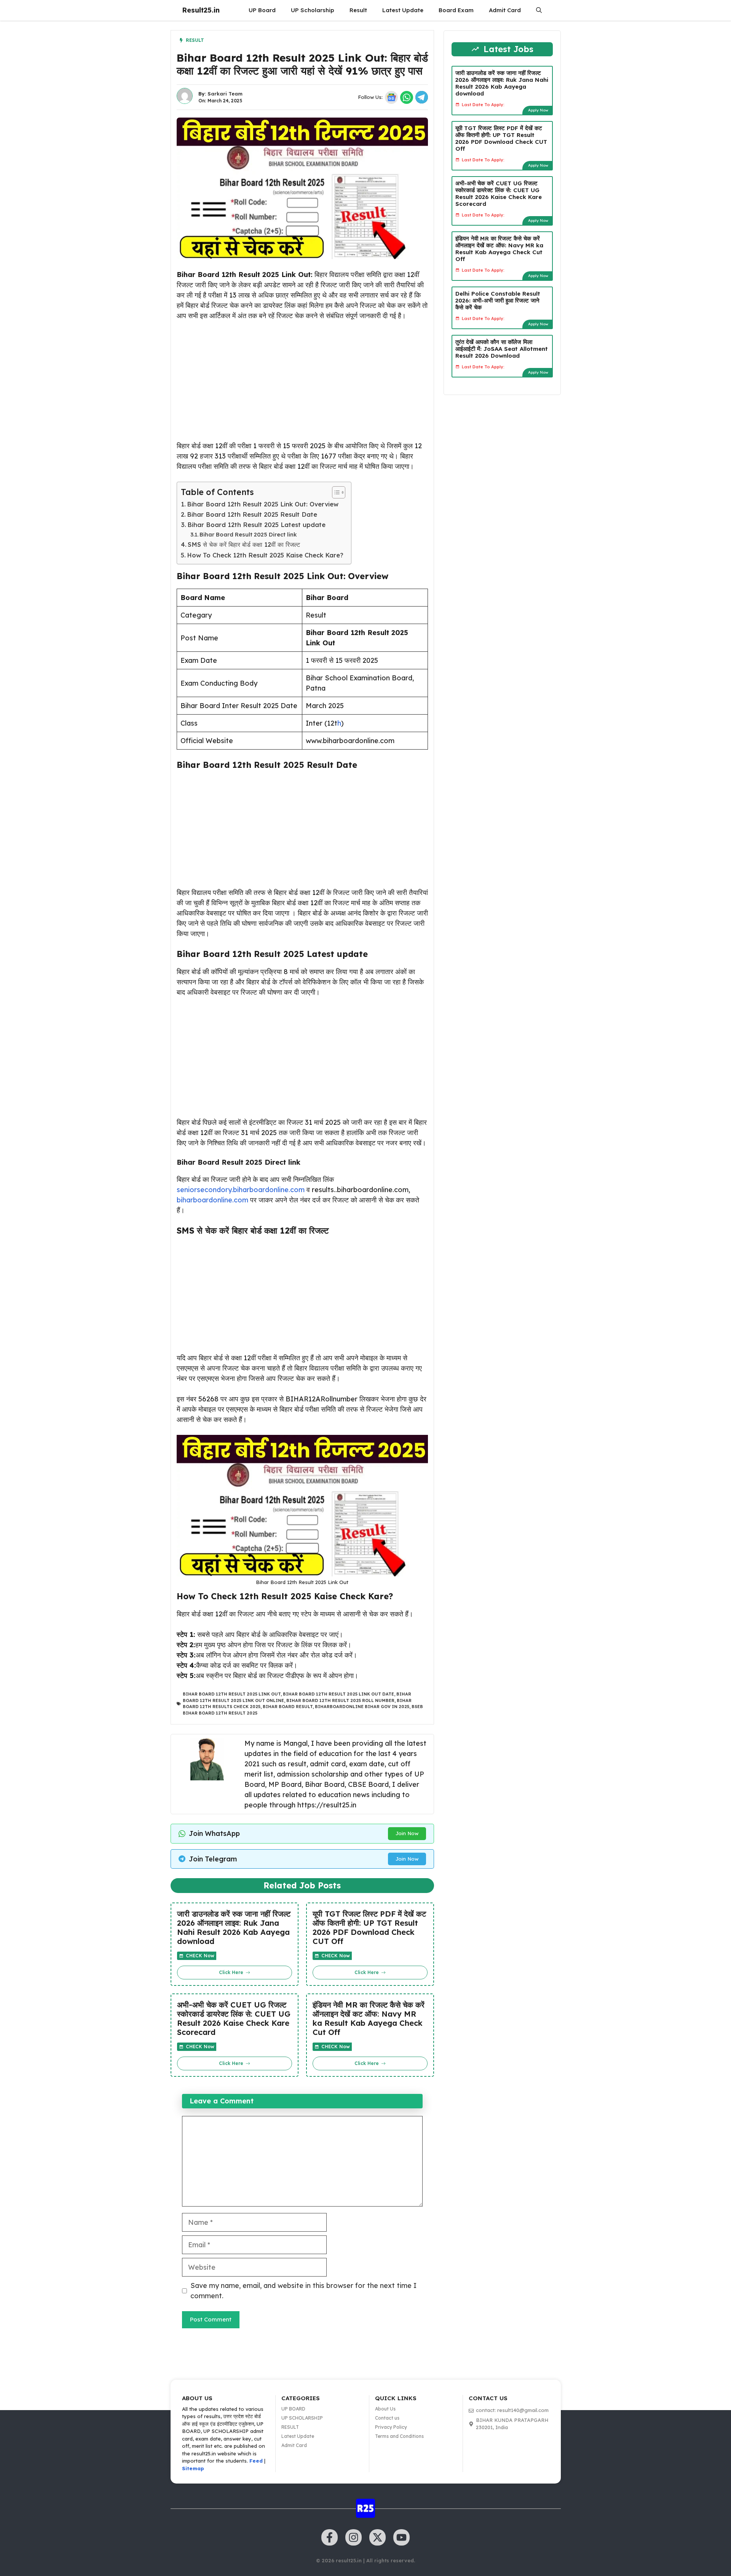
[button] (539, 10)
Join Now (407, 1833)
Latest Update (403, 10)
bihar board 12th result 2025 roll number (340, 1700)
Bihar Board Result (288, 1707)
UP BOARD (293, 2409)
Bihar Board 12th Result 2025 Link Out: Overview (263, 504)
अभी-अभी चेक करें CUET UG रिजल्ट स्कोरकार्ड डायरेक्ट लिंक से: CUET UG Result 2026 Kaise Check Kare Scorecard (234, 2019)
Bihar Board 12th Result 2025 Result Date (252, 514)
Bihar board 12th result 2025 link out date (338, 1694)
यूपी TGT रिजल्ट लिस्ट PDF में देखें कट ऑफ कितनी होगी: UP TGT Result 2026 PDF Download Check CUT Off (369, 1928)
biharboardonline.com (212, 1200)
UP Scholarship (313, 10)
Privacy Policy (391, 2427)
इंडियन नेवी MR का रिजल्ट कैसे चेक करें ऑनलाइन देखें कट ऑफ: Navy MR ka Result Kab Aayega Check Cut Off (369, 2019)
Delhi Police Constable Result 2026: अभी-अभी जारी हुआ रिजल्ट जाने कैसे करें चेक (498, 300)
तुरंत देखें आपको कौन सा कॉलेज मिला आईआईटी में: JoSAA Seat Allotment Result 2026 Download (502, 348)
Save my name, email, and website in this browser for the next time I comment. (303, 2291)
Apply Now (538, 110)
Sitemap (193, 2468)
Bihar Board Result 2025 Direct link (248, 534)
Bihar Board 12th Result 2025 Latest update (256, 525)
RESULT (290, 2427)
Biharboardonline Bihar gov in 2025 (362, 1707)
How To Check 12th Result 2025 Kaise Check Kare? (265, 555)
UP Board (262, 10)
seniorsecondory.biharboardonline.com (241, 1190)
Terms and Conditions (399, 2436)
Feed (256, 2461)
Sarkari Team (225, 94)
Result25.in (201, 10)
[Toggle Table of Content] (335, 492)
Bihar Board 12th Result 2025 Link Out (232, 1694)
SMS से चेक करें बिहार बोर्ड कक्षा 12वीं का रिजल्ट (244, 544)
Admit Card (505, 10)
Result (358, 10)
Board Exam (456, 10)
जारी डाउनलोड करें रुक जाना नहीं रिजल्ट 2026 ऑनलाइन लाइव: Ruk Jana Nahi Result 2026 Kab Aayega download (234, 1928)
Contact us (387, 2418)
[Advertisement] (302, 384)
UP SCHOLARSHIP (302, 2418)
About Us (385, 2409)
